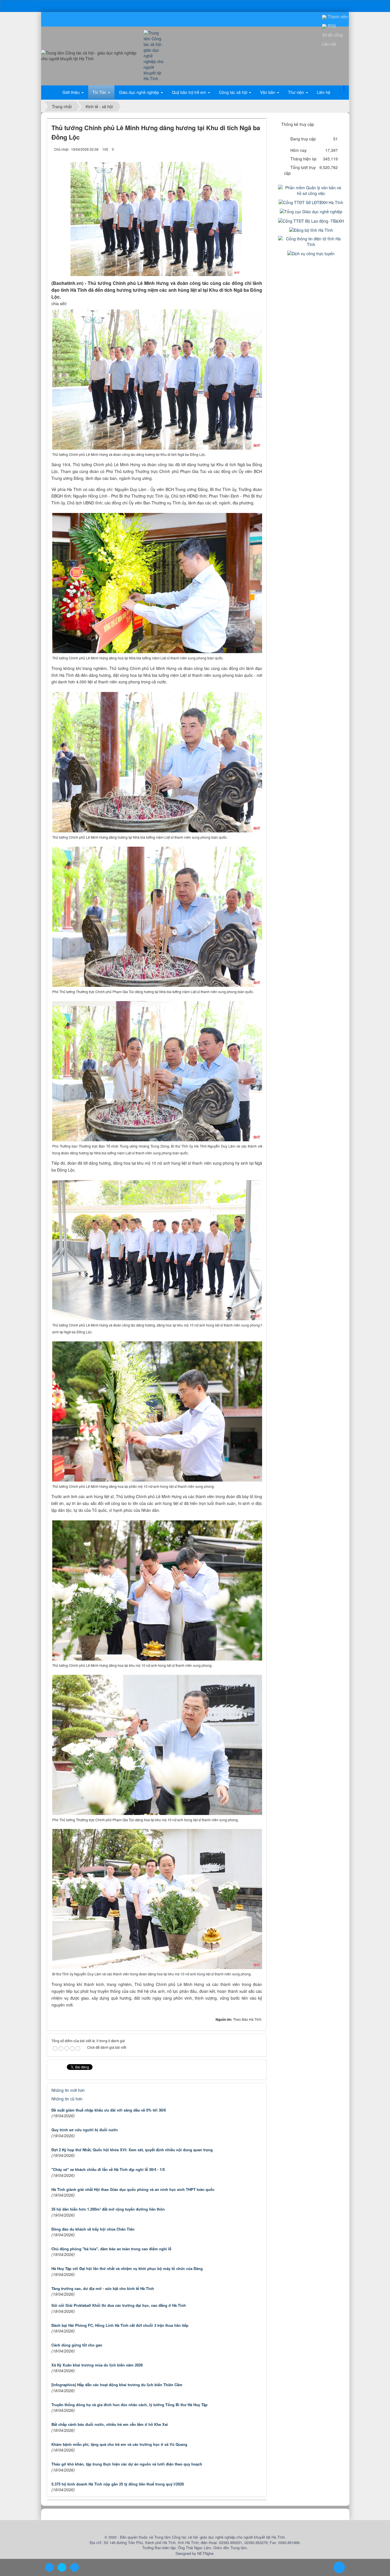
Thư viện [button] (297, 92)
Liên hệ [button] (324, 92)
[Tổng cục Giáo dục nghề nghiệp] (311, 211)
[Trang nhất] (51, 92)
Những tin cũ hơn (67, 2099)
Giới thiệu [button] (72, 92)
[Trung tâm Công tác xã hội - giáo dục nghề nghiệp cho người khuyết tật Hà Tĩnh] (155, 55)
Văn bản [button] (268, 92)
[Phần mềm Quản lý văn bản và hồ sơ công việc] (311, 190)
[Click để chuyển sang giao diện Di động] (75, 2567)
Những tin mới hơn (68, 2090)
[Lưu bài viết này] (258, 149)
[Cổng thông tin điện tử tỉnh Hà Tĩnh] (311, 241)
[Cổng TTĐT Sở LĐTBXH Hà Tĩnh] (311, 202)
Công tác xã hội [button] (234, 92)
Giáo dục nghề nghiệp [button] (140, 92)
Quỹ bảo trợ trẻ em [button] (190, 92)
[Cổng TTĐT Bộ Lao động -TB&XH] (311, 220)
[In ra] (248, 149)
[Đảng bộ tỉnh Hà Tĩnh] (311, 230)
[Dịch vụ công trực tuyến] (311, 253)
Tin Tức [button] (100, 92)
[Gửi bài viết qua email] (238, 149)
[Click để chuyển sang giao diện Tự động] (49, 2567)
